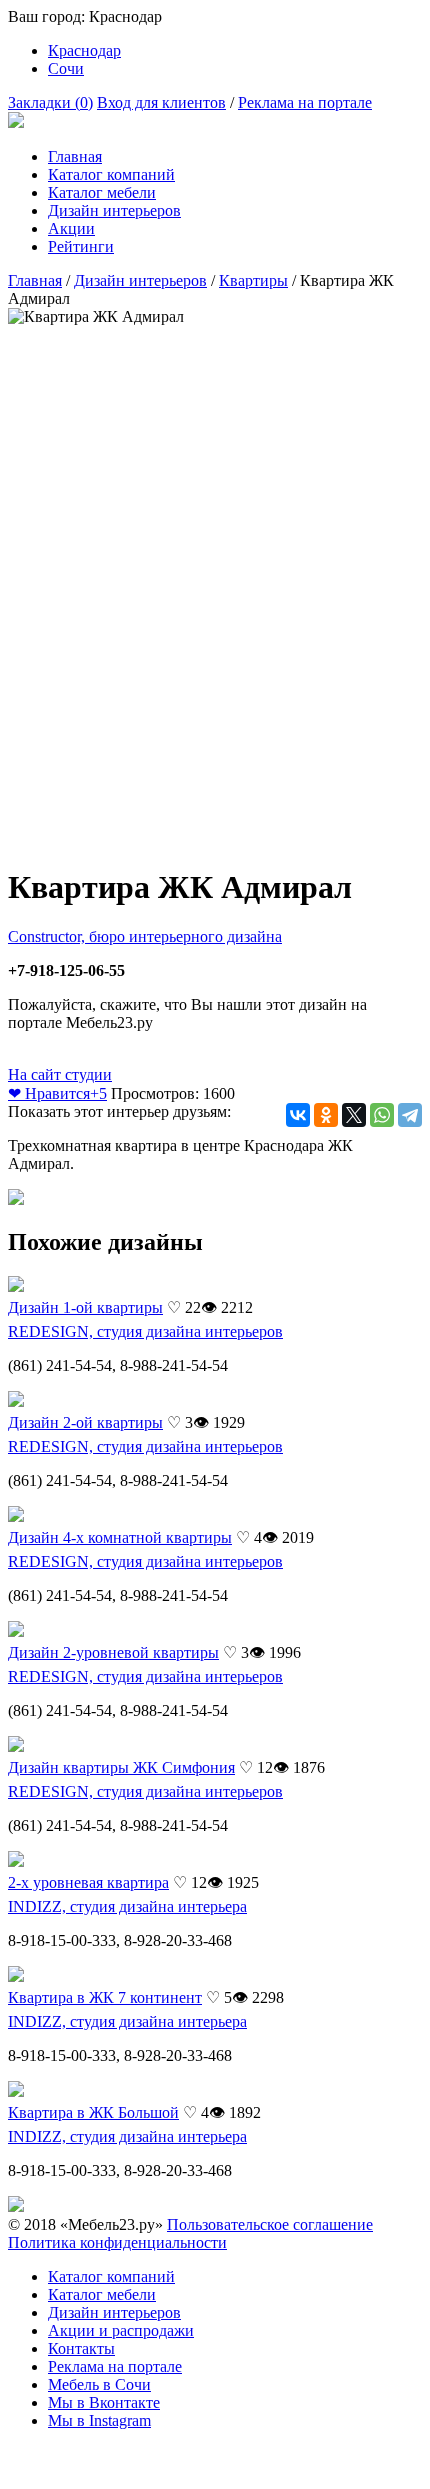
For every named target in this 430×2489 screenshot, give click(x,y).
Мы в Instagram (99, 2420)
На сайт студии (60, 1074)
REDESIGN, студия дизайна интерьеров (145, 1331)
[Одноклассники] (326, 1115)
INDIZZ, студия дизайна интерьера (127, 1906)
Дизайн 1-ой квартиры (85, 1307)
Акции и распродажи (121, 2330)
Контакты (81, 2348)
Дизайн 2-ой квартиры (85, 1422)
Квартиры (253, 280)
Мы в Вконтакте (104, 2402)
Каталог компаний (111, 174)
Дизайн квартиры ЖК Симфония (121, 1767)
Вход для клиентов (161, 102)
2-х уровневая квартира (88, 1882)
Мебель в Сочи (99, 2384)
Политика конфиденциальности (117, 2242)
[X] (354, 1115)
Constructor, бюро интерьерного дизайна (145, 936)
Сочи (66, 68)
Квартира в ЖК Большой (93, 2112)
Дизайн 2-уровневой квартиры (113, 1652)
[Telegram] (410, 1115)
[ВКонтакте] (298, 1115)
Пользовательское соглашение (270, 2224)
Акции (71, 228)
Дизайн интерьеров (114, 210)
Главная (75, 156)
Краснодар (84, 50)
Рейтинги (81, 246)
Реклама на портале (305, 102)
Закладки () (50, 102)
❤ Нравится (57, 1093)
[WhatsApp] (382, 1115)
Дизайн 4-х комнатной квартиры (120, 1537)
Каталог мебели (102, 192)
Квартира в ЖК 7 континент (105, 1997)
